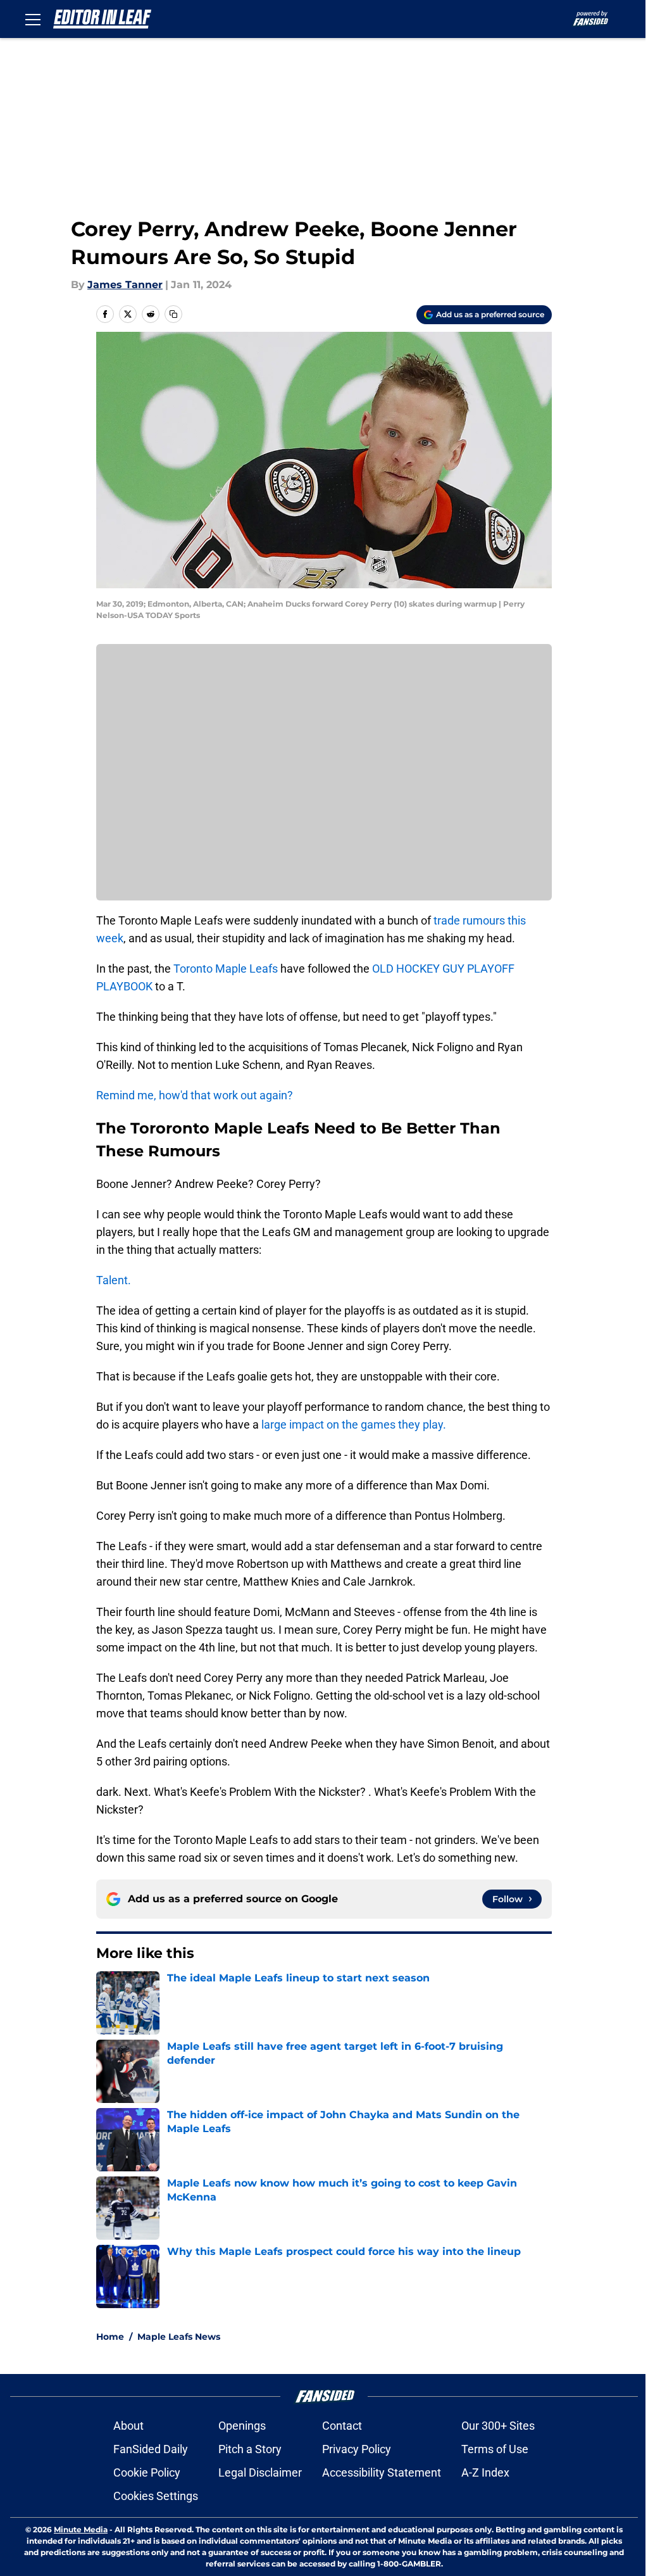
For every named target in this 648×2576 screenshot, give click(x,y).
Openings (242, 2426)
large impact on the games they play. (352, 1424)
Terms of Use (495, 2449)
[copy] (173, 314)
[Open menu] (33, 19)
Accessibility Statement (382, 2472)
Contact (342, 2426)
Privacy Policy (357, 2449)
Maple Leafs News (179, 2337)
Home (110, 2337)
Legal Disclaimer (260, 2472)
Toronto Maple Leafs (226, 969)
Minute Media (81, 2529)
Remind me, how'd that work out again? (195, 1095)
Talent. (114, 1280)
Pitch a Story (250, 2449)
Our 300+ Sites (498, 2426)
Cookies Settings (156, 2496)
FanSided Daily (151, 2449)
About (128, 2426)
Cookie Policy (147, 2472)
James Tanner (125, 285)
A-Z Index (485, 2472)
